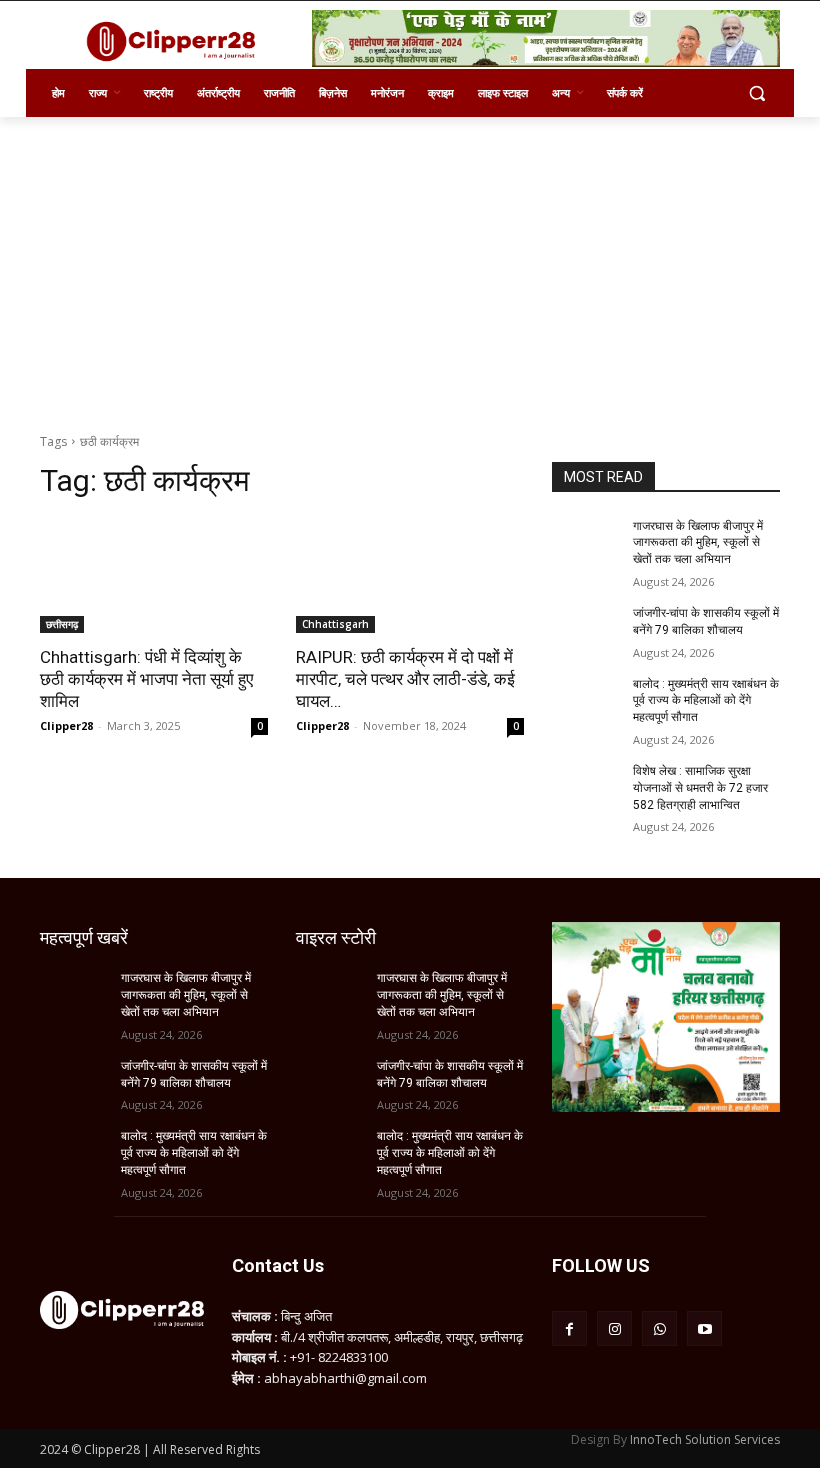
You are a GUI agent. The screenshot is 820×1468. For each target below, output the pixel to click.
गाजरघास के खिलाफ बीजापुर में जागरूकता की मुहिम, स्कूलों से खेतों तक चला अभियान (698, 543)
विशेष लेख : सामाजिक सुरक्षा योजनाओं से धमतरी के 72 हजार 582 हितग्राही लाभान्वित (700, 788)
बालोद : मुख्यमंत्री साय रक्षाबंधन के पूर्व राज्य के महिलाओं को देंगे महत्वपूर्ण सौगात (706, 701)
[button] (756, 93)
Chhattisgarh (335, 624)
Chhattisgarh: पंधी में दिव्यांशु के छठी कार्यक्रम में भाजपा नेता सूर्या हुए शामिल (146, 679)
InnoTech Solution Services (705, 1439)
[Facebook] (569, 1328)
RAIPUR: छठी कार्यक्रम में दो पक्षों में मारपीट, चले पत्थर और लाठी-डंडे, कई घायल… (405, 679)
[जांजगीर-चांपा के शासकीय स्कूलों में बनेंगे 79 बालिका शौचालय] (586, 629)
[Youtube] (704, 1328)
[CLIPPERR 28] (176, 41)
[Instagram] (614, 1328)
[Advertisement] (410, 267)
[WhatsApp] (659, 1328)
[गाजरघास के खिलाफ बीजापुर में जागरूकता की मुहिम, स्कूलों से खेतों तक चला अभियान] (586, 542)
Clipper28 (66, 725)
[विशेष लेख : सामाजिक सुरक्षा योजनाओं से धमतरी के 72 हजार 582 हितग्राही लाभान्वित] (586, 787)
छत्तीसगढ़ (62, 624)
